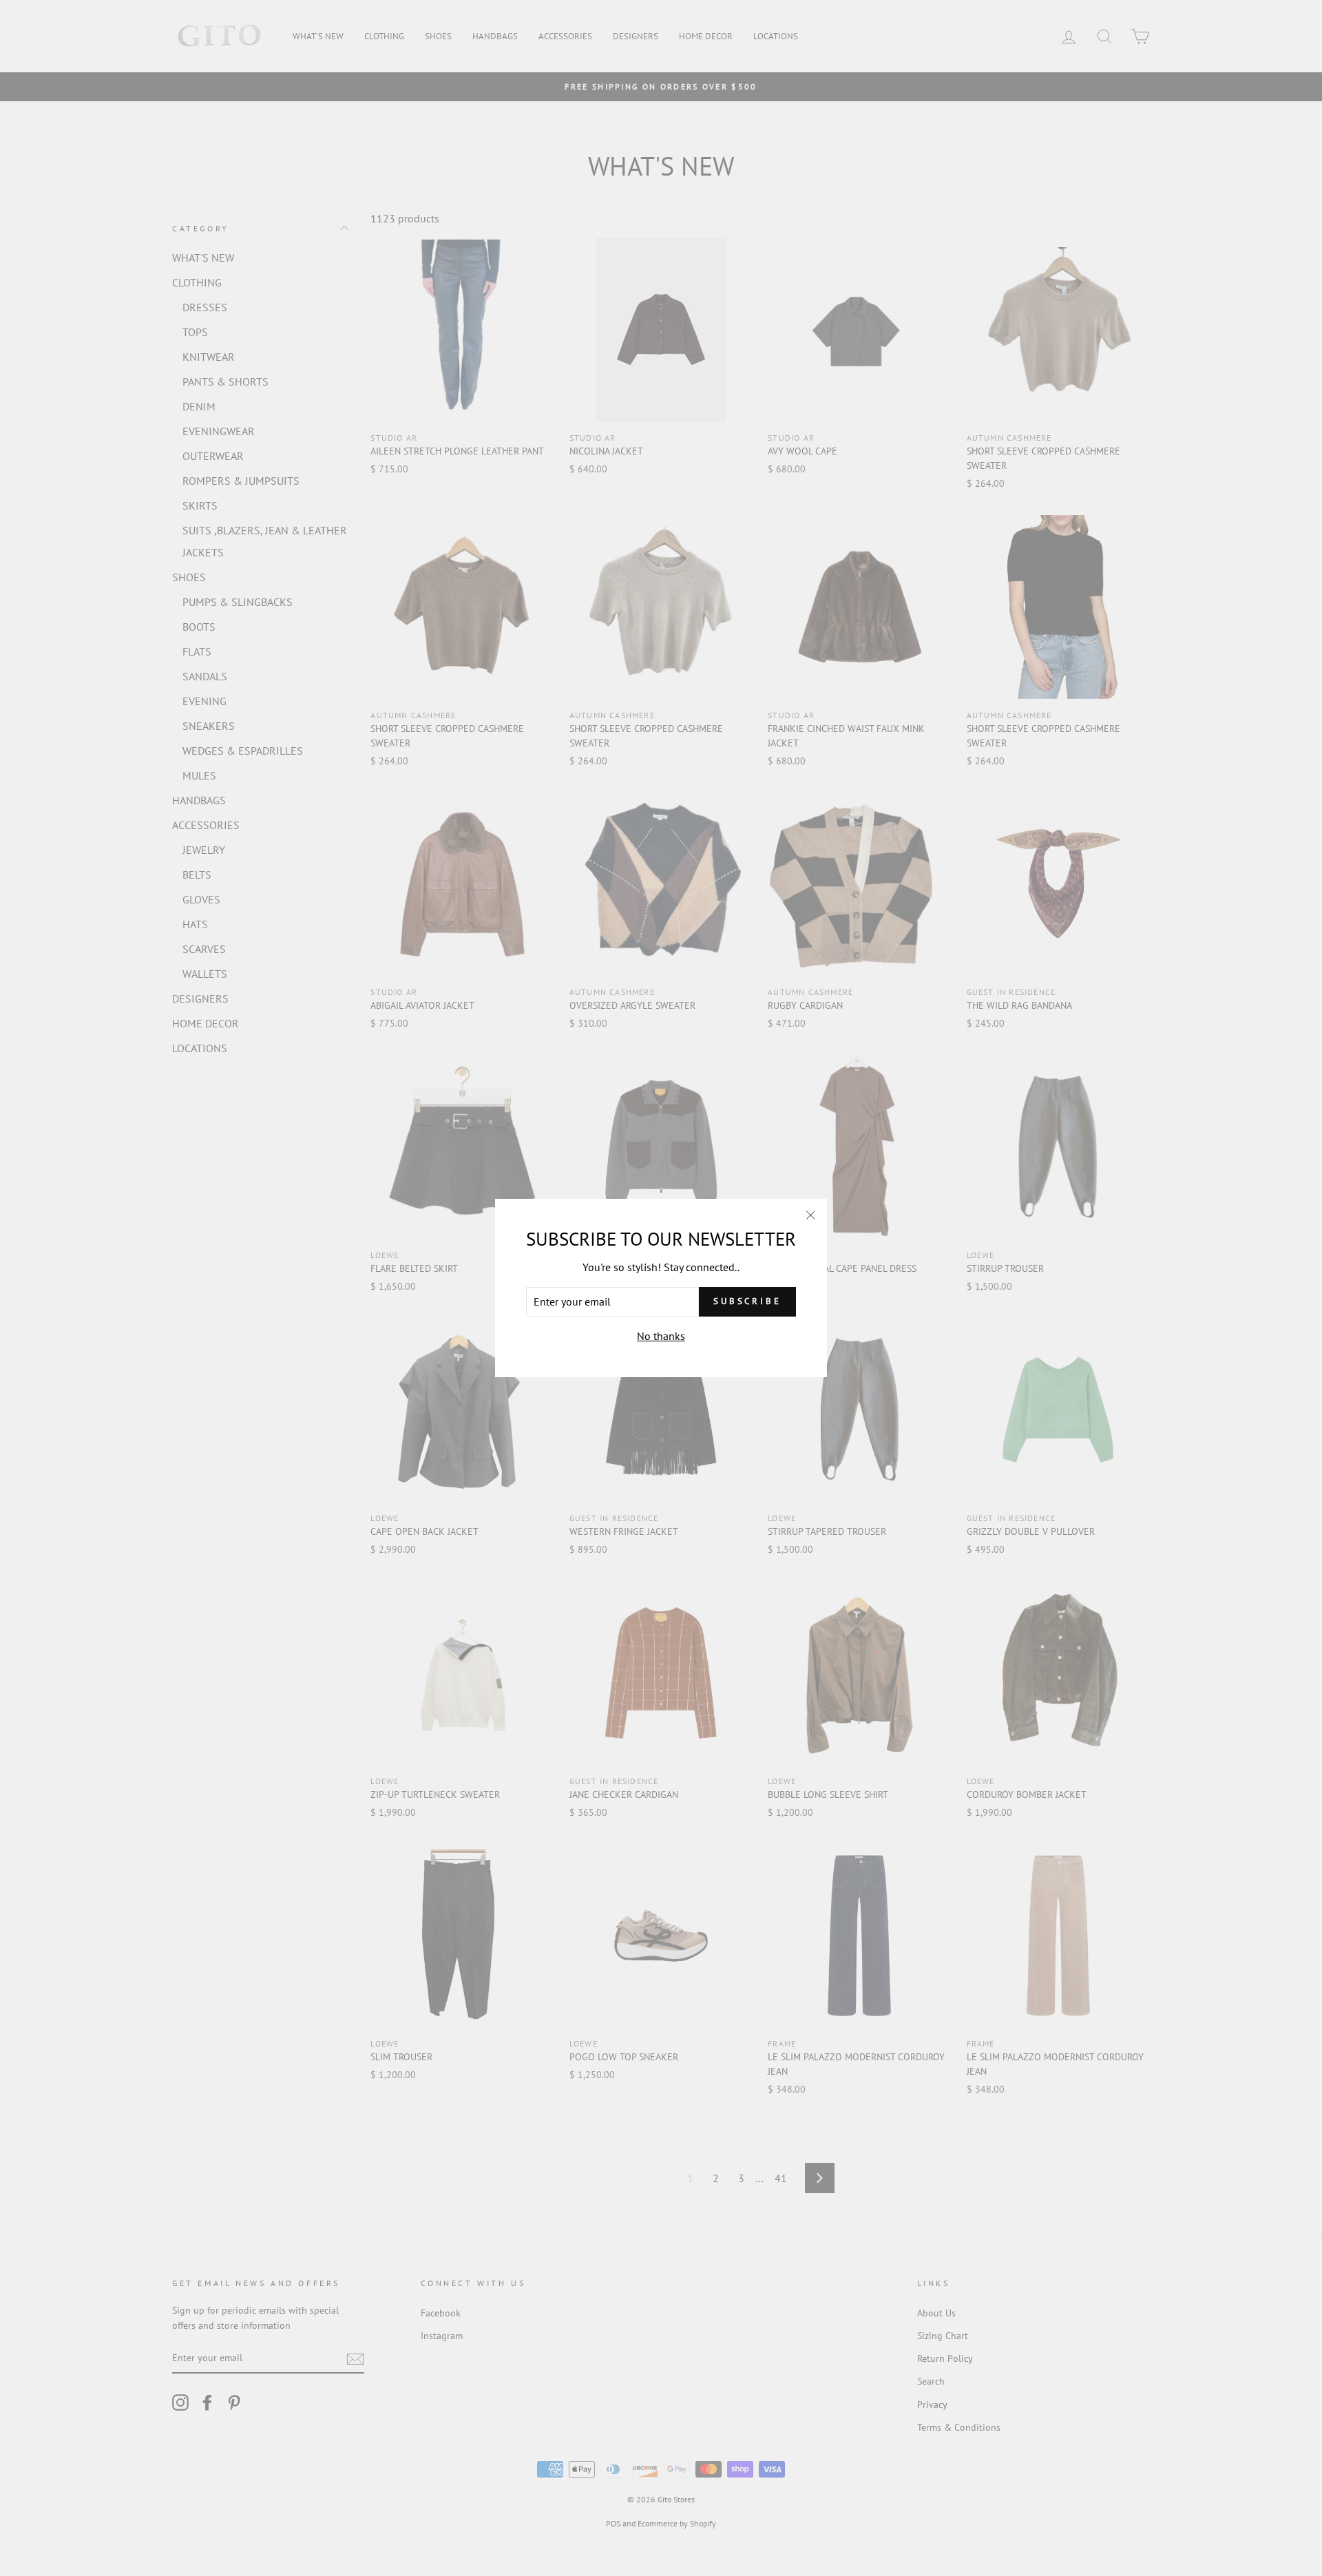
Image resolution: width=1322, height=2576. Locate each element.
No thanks (661, 1336)
